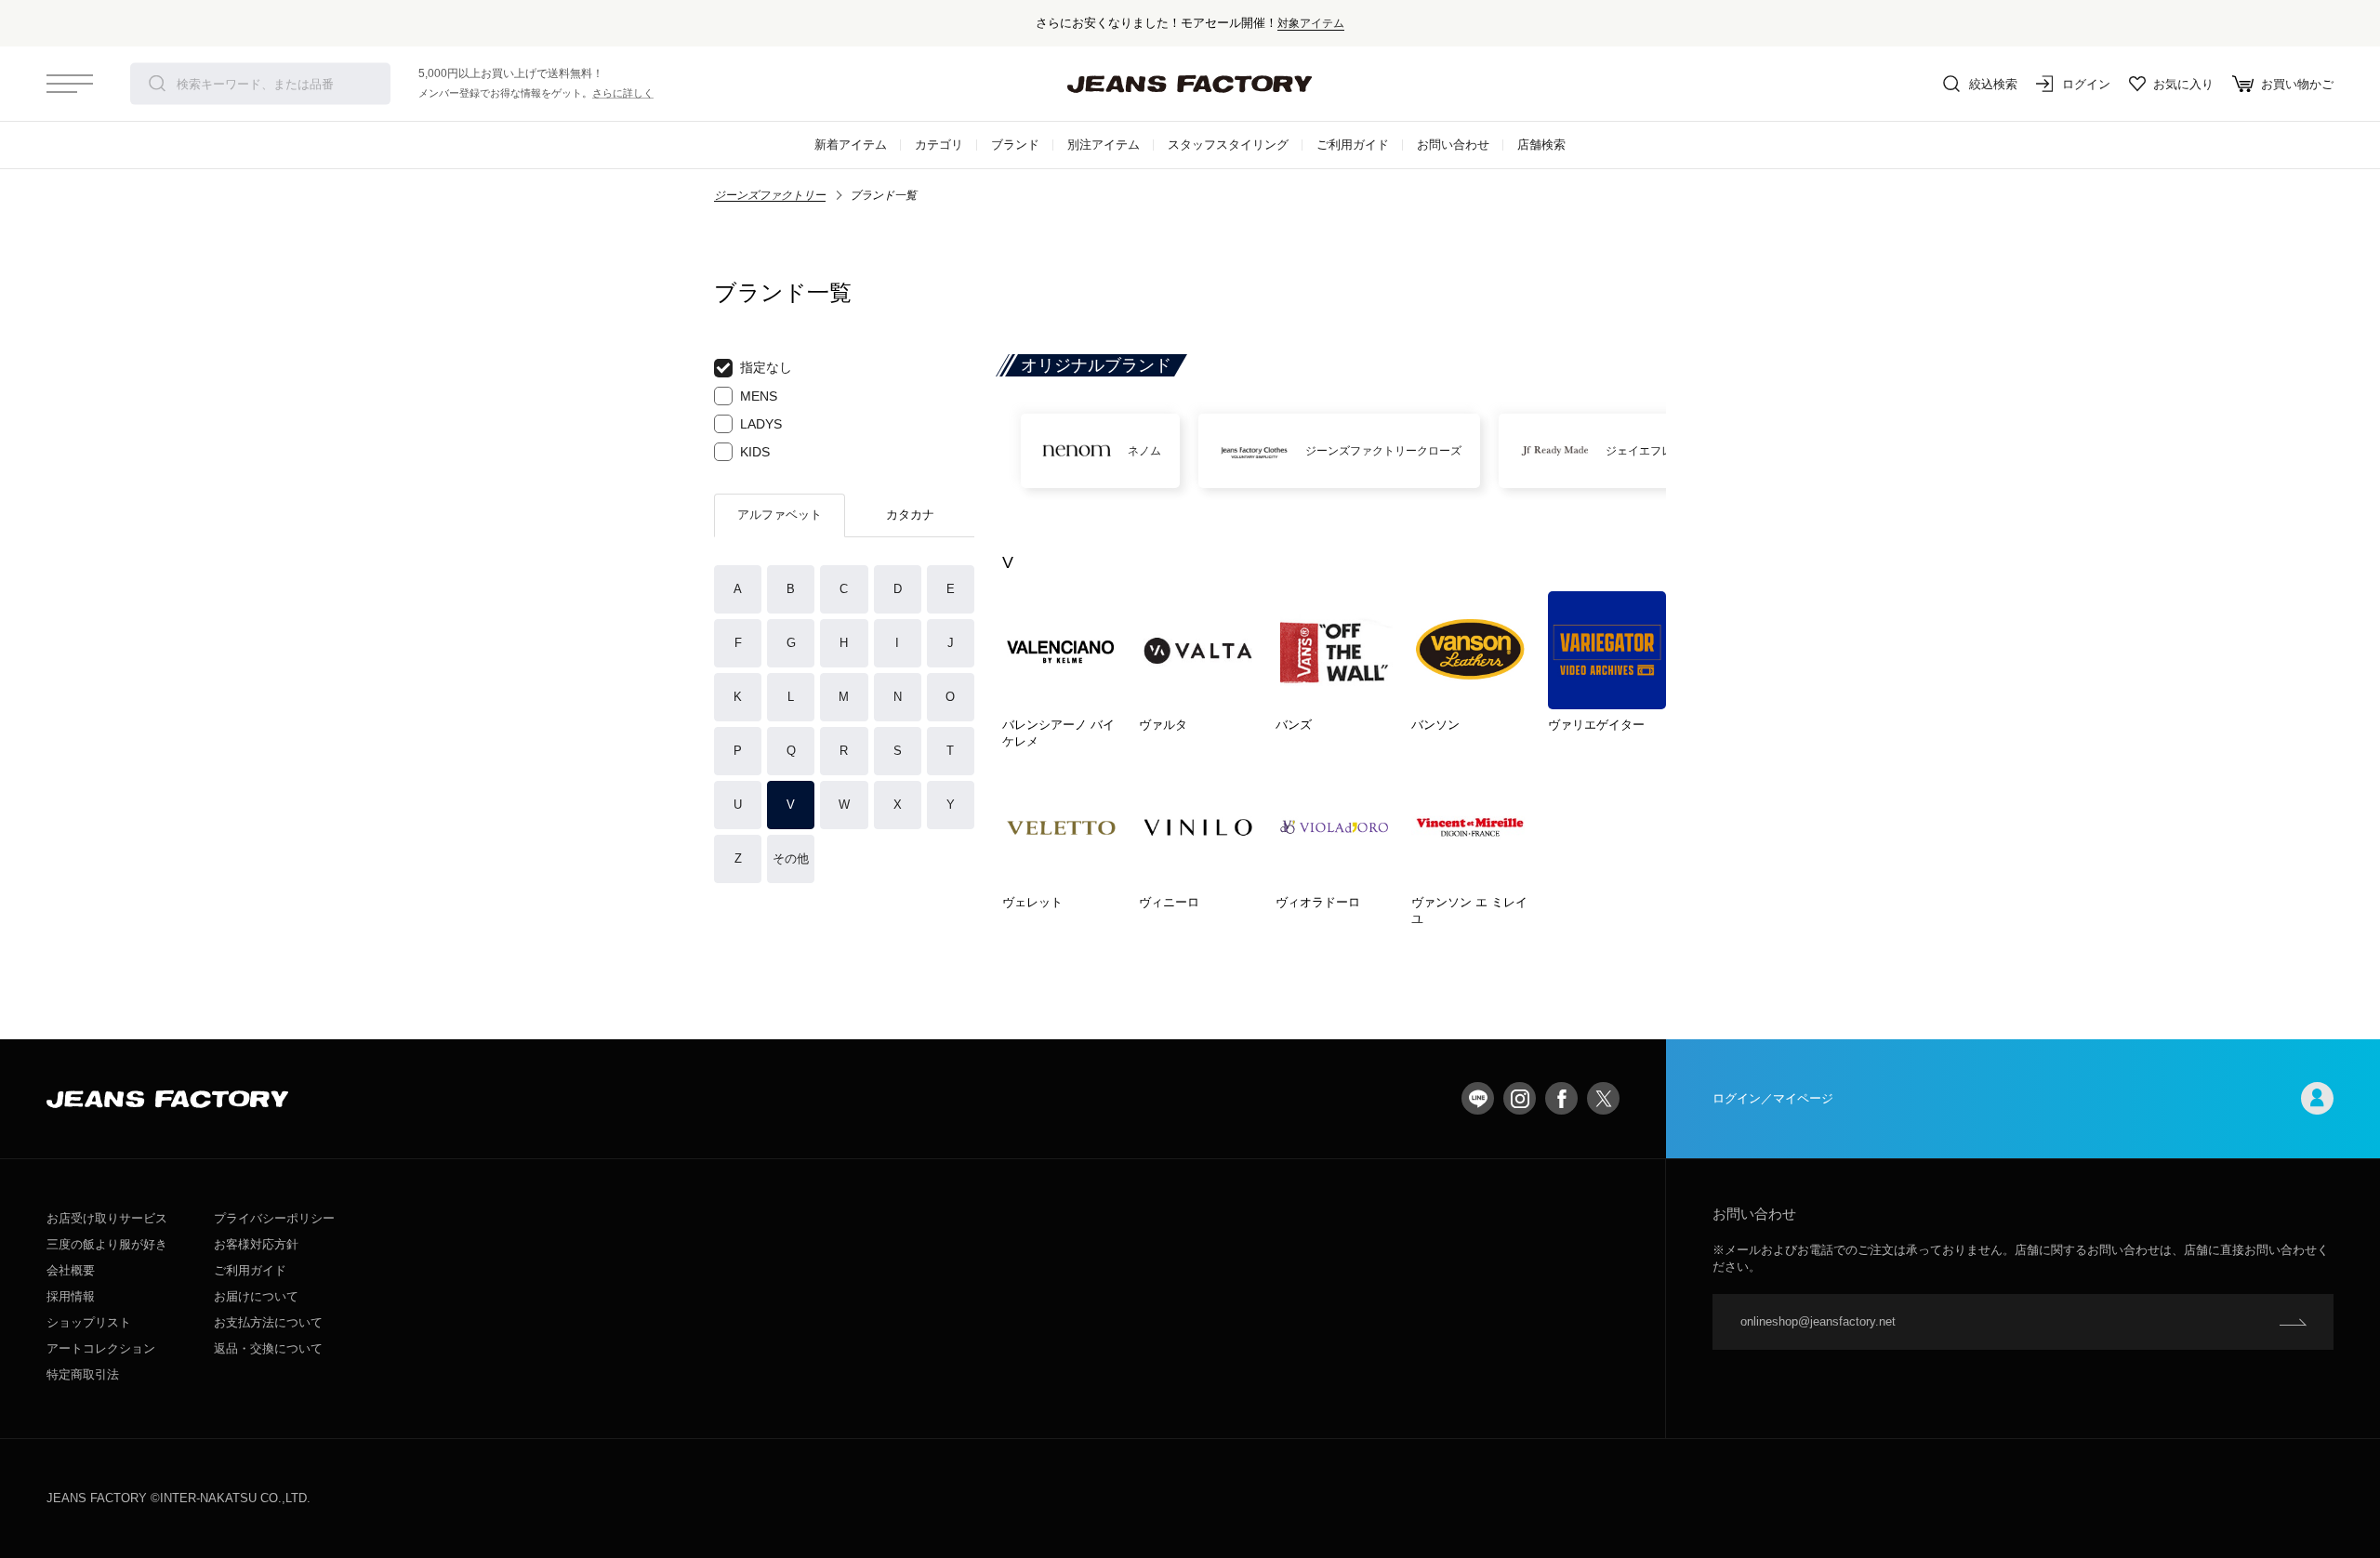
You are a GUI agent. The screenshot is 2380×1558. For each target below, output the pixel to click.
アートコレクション (101, 1348)
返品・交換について (268, 1348)
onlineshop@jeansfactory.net (1818, 1321)
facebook (1561, 1098)
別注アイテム (1104, 145)
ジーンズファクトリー (770, 195)
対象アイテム (1311, 23)
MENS (759, 396)
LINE (1478, 1098)
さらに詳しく (623, 93)
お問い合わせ (1453, 145)
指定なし (766, 367)
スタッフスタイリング (1228, 145)
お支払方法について (268, 1322)
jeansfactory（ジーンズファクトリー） (1190, 84)
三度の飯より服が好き (107, 1244)
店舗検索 (1541, 145)
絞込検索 (1993, 84)
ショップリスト (89, 1322)
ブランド (1015, 145)
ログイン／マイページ (1773, 1098)
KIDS (755, 452)
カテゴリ (939, 145)
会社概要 (71, 1270)
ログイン (2086, 84)
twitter (1603, 1098)
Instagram (1520, 1098)
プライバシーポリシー (274, 1218)
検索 (157, 84)
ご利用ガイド (1353, 145)
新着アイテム (851, 145)
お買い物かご (2297, 84)
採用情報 (71, 1296)
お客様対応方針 (256, 1244)
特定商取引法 (83, 1374)
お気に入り (2183, 84)
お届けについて (256, 1296)
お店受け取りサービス (107, 1218)
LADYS (761, 424)
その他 (791, 858)
